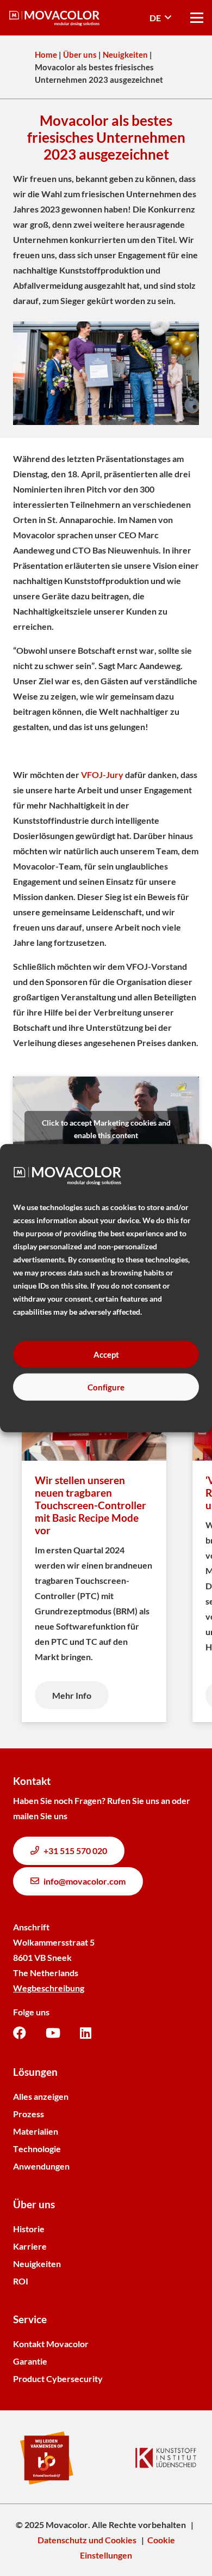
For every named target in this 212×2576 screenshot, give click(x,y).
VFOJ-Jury (102, 774)
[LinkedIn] (86, 2033)
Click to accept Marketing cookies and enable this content (106, 1129)
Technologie (37, 2149)
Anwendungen (41, 2166)
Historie (29, 2229)
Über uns (80, 54)
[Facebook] (20, 2033)
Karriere (30, 2246)
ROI (21, 2281)
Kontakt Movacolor (51, 2344)
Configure (106, 1387)
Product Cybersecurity (58, 2378)
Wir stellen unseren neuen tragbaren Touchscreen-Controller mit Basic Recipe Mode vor (91, 1505)
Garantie (30, 2361)
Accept (106, 1354)
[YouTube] (53, 2033)
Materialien (36, 2131)
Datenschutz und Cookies (87, 2540)
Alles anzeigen (41, 2096)
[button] (160, 18)
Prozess (29, 2114)
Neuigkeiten (125, 54)
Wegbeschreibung (49, 1988)
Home (46, 54)
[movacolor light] (54, 18)
